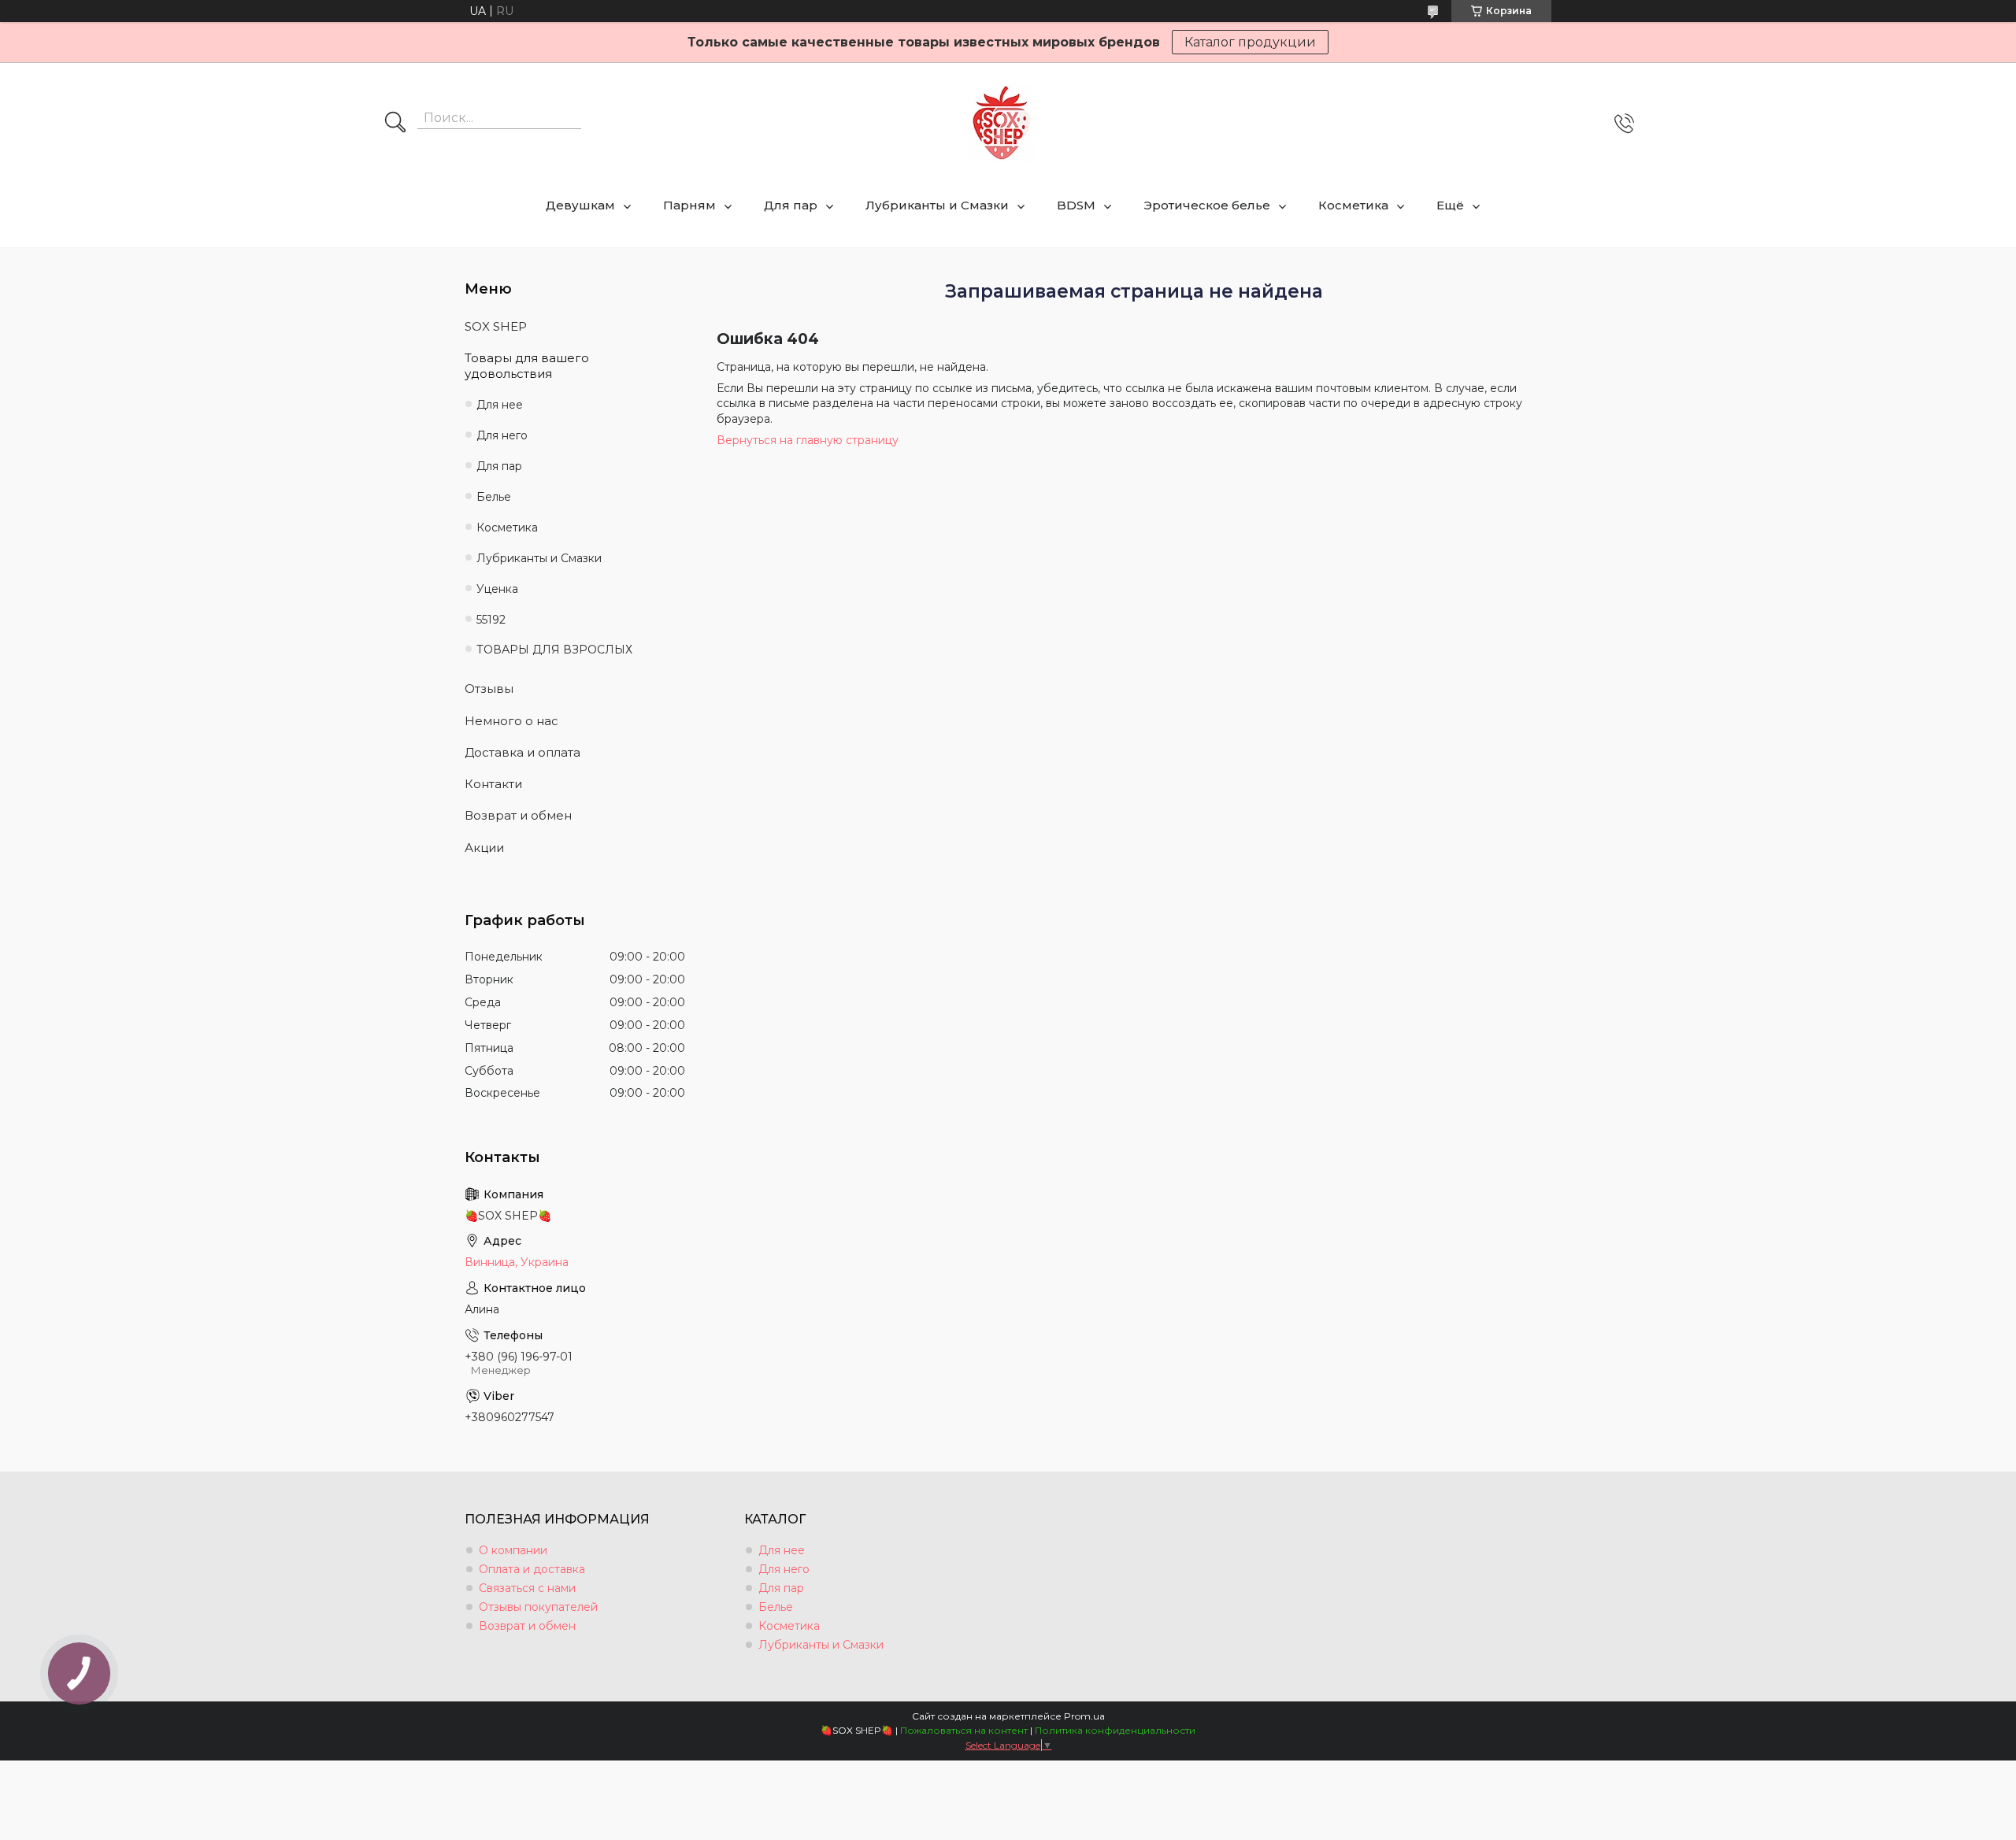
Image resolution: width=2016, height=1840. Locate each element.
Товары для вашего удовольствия (527, 366)
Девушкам (580, 205)
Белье (494, 497)
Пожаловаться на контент (964, 1730)
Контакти (493, 784)
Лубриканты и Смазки (937, 205)
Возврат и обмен (518, 815)
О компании (513, 1550)
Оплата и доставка (532, 1569)
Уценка (497, 589)
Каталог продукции (1250, 42)
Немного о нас (511, 721)
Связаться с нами (527, 1588)
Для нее (500, 405)
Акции (484, 848)
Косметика (1353, 205)
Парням (689, 205)
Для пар (791, 205)
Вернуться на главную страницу (808, 440)
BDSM (1076, 205)
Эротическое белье (1207, 205)
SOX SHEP (496, 326)
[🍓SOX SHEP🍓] (1002, 123)
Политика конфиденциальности (1115, 1730)
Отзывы (489, 689)
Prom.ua (1084, 1716)
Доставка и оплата (523, 752)
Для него (502, 435)
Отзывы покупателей (538, 1607)
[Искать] (395, 124)
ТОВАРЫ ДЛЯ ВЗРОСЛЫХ (554, 650)
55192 (491, 620)
